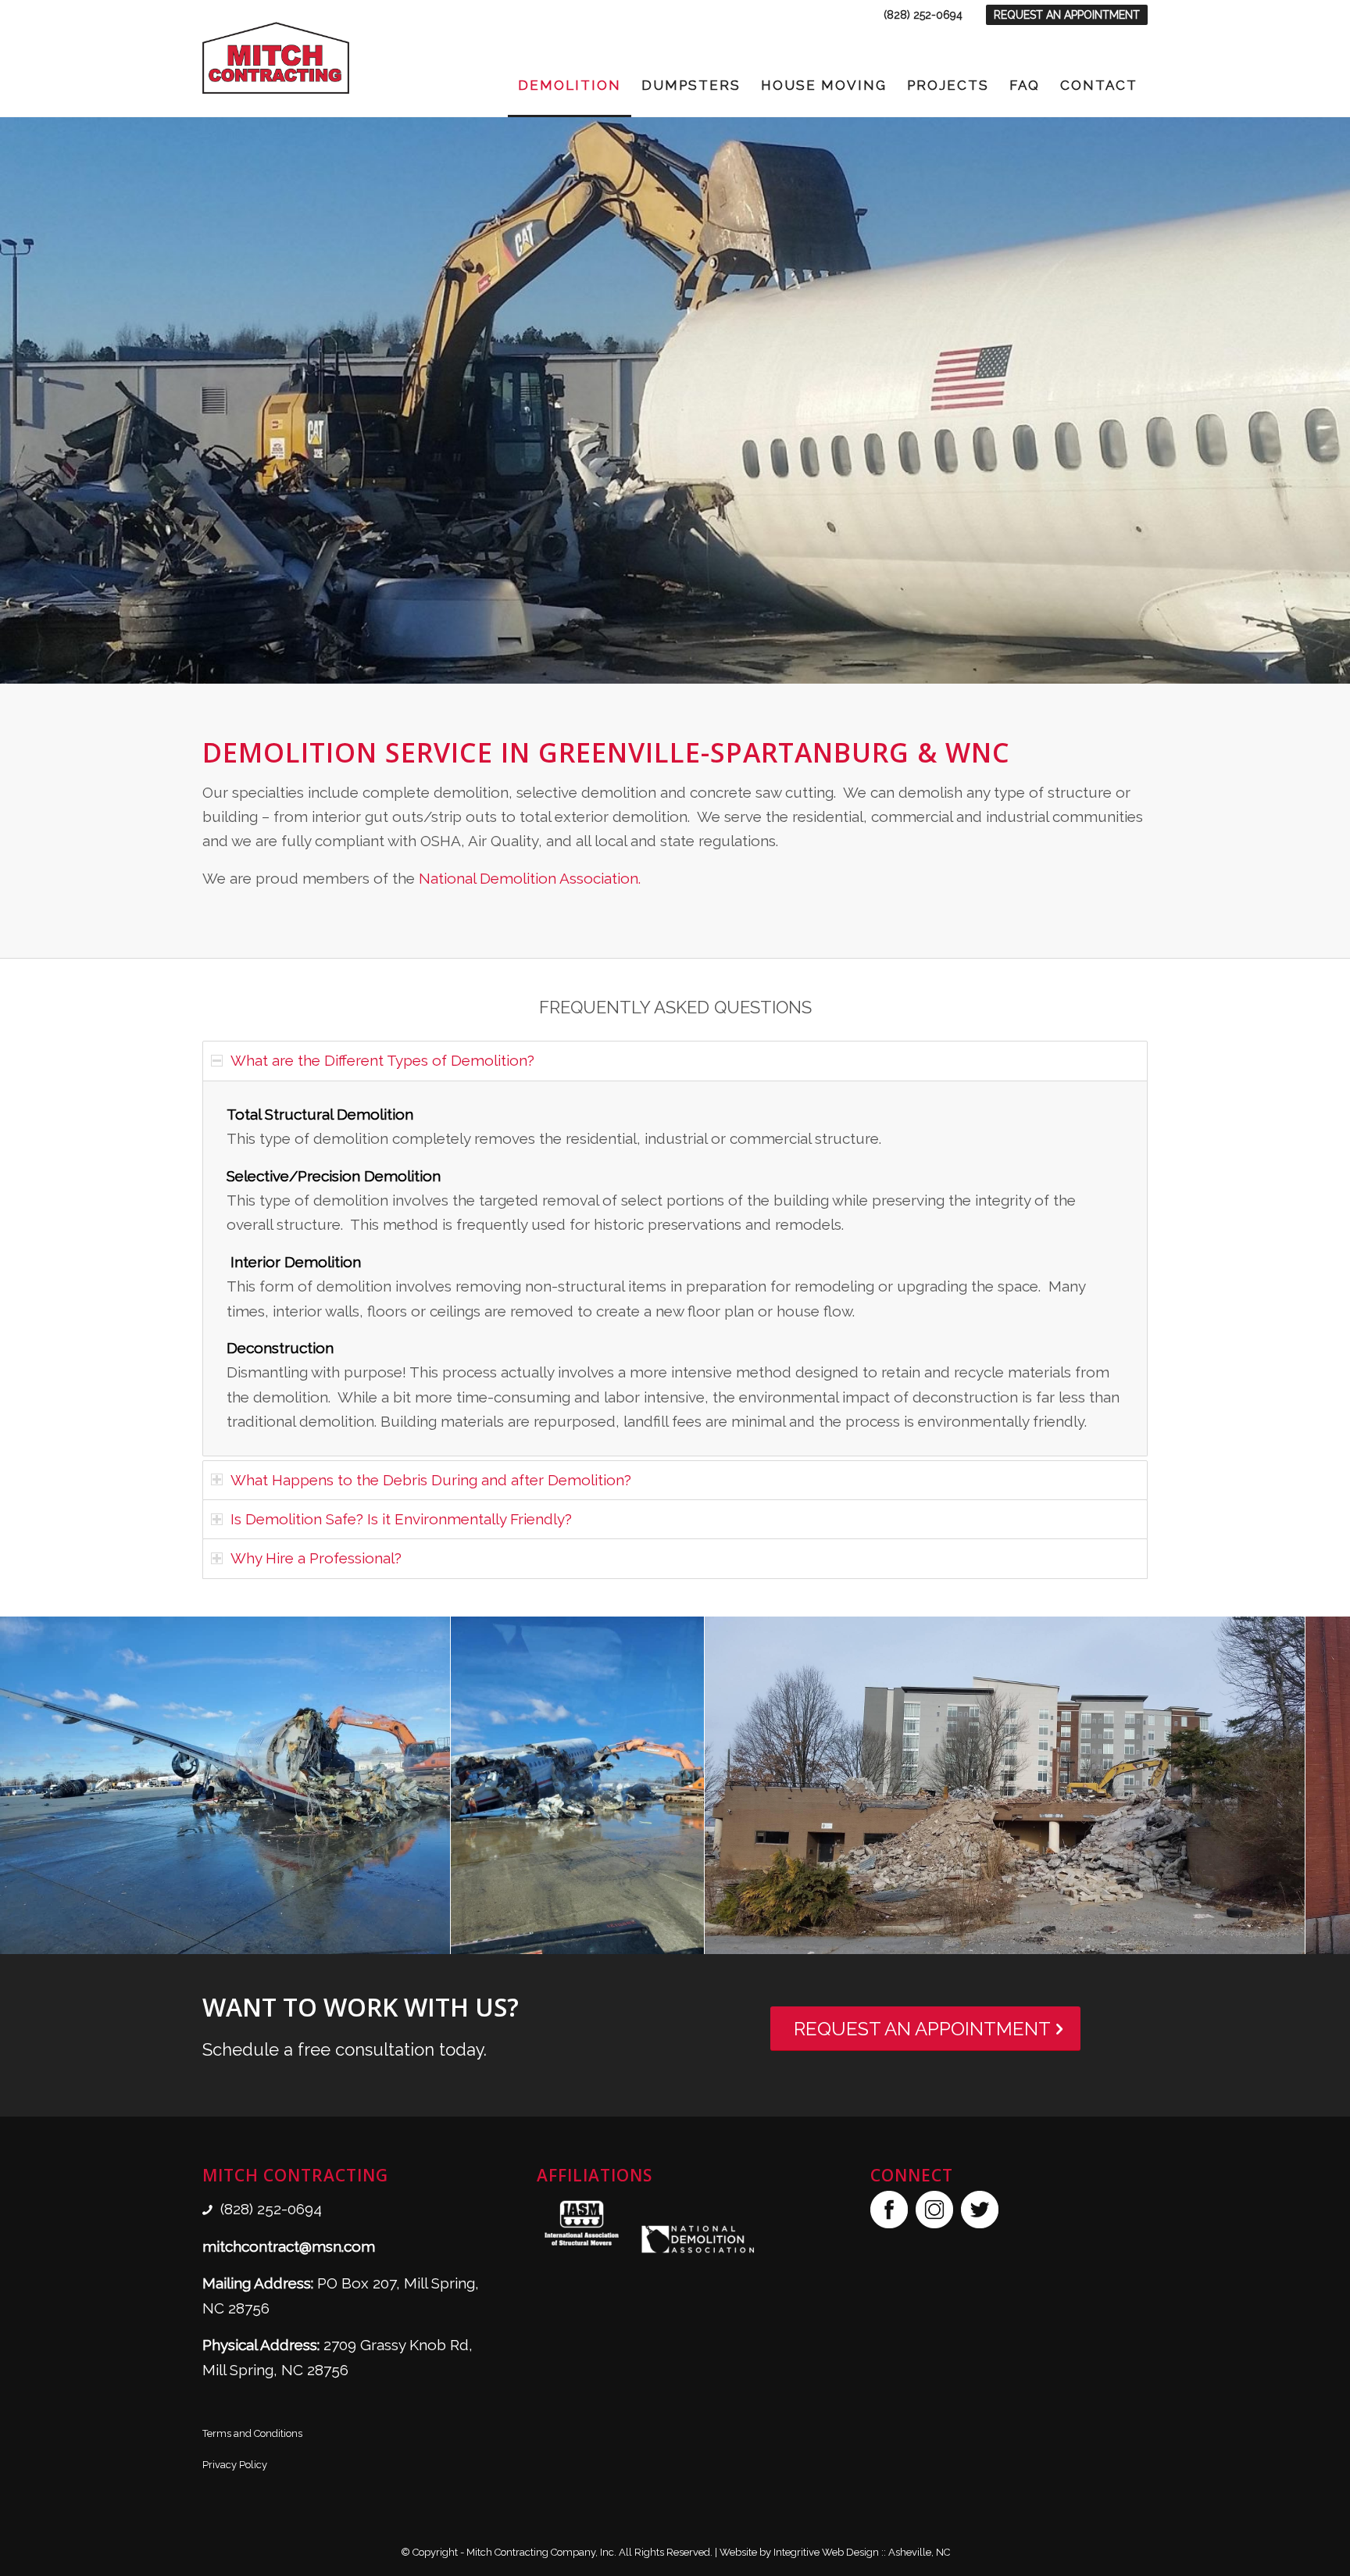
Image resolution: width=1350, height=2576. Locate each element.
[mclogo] (276, 58)
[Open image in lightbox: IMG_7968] (433, 1937)
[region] (675, 1268)
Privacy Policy (235, 2465)
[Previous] (14, 401)
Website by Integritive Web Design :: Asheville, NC (835, 2552)
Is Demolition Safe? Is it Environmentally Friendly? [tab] (401, 1519)
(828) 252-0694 (923, 15)
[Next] (1336, 401)
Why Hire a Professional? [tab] (316, 1558)
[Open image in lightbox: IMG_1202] (687, 1937)
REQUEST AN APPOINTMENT (1067, 15)
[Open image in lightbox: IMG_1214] (1287, 1937)
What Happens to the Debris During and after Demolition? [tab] (431, 1480)
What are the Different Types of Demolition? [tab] (382, 1060)
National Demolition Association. (530, 878)
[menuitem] (923, 15)
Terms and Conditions (252, 2433)
